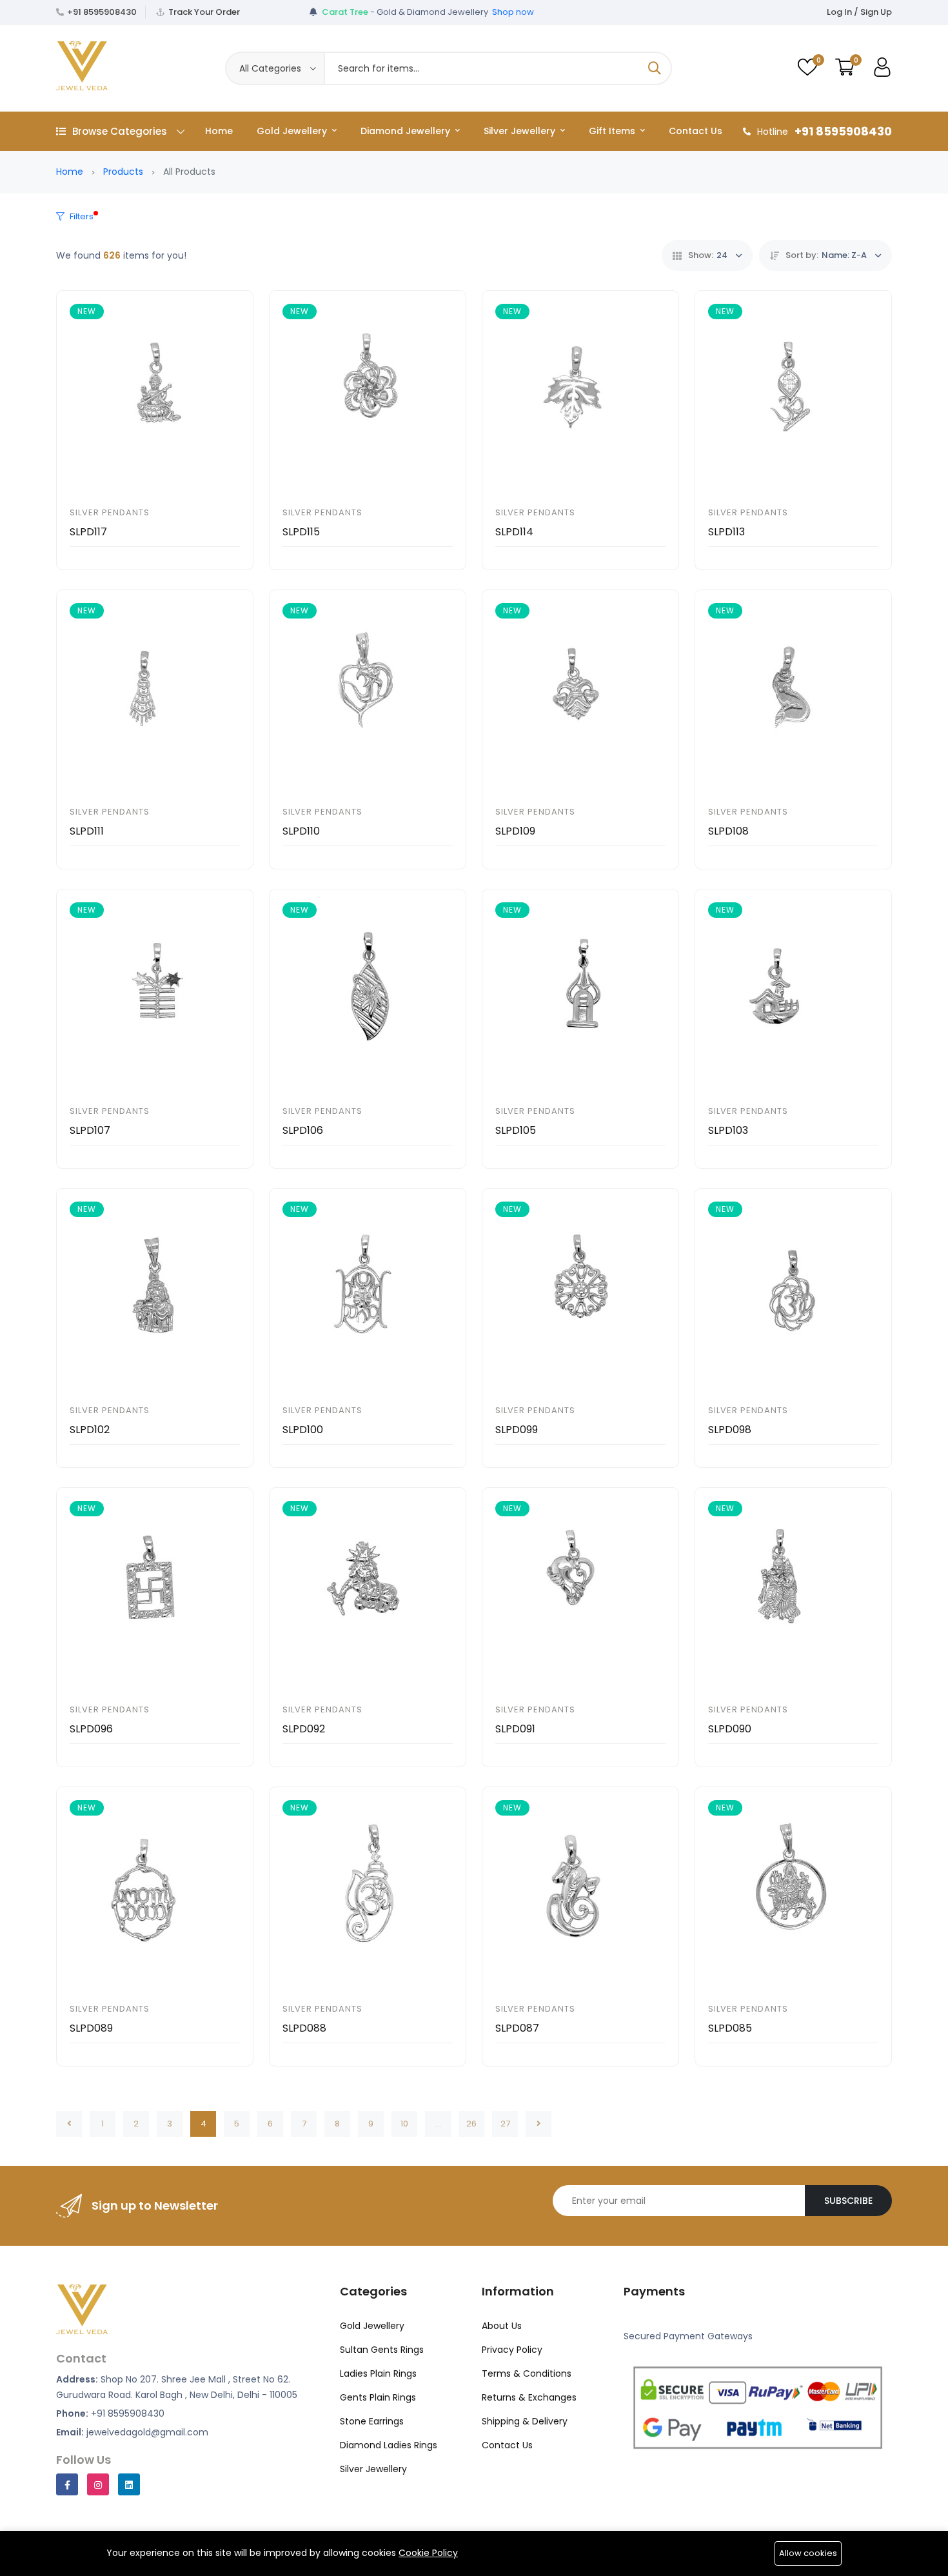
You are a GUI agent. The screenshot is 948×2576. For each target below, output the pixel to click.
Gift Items (613, 131)
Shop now (513, 12)
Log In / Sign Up (859, 12)
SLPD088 (304, 2028)
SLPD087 (517, 2028)
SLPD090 (730, 1729)
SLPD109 (515, 831)
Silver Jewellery (521, 131)
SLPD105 (516, 1130)
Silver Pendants (110, 512)
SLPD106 (303, 1130)
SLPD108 (728, 831)
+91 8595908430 (102, 12)
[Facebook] (67, 2484)
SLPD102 (90, 1430)
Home (219, 131)
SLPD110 (301, 831)
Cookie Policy (428, 2553)
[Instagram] (98, 2484)
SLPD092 (304, 1729)
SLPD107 (90, 1130)
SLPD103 (728, 1130)
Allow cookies (808, 2553)
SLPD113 (726, 532)
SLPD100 (303, 1430)
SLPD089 (91, 2028)
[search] (655, 68)
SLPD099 (517, 1430)
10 (404, 2124)
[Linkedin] (129, 2484)
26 (471, 2124)
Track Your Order (204, 12)
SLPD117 (88, 532)
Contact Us (696, 131)
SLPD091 (515, 1729)
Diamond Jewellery (407, 131)
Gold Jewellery (293, 131)
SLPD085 (730, 2028)
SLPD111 (87, 831)
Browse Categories (120, 131)
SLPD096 (91, 1729)
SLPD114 (514, 532)
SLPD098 (730, 1430)
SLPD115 (301, 532)
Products (123, 172)
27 (505, 2124)
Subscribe (848, 2201)
